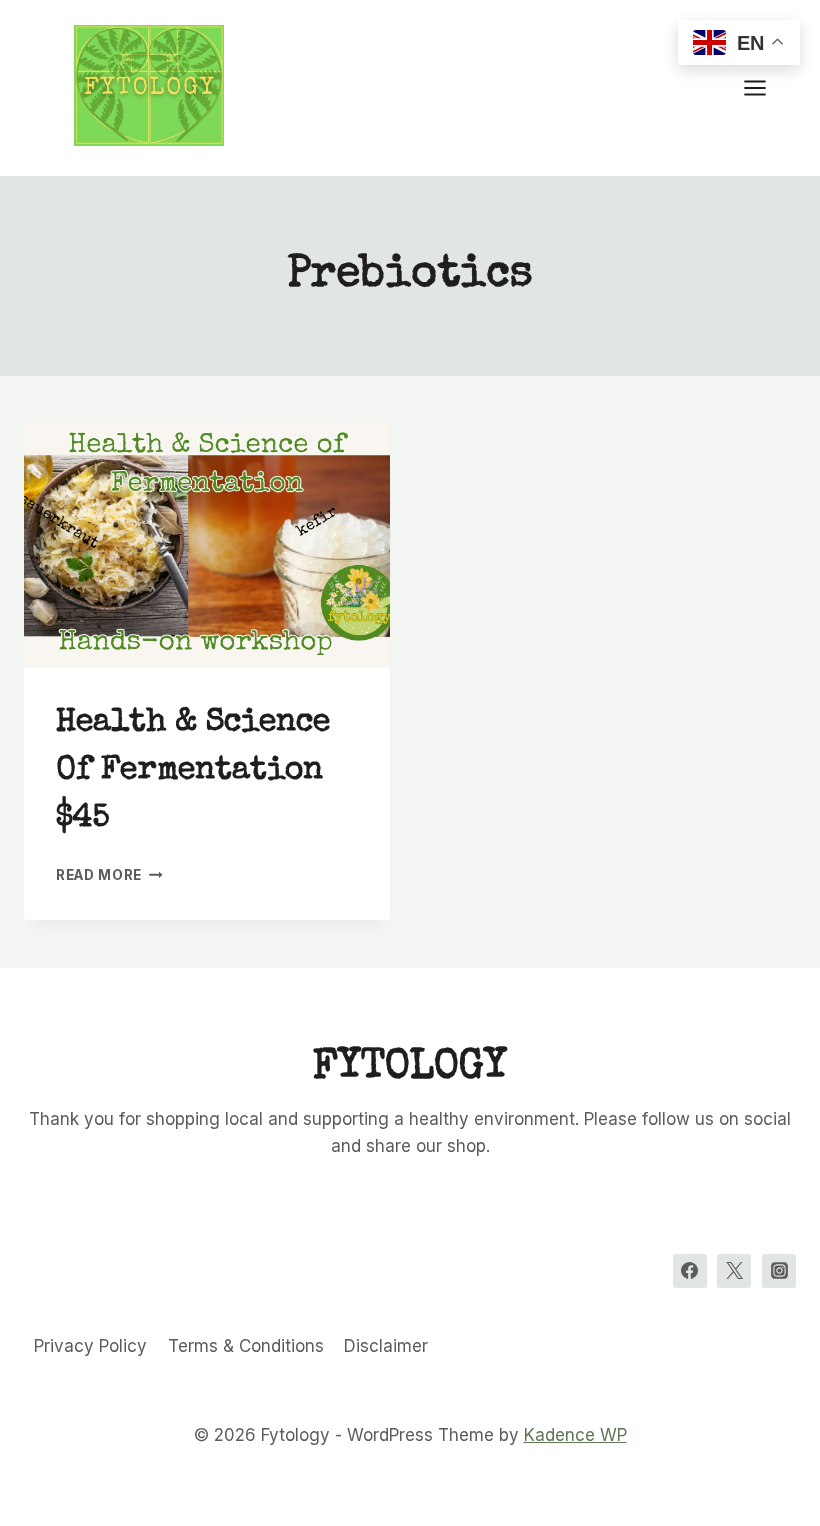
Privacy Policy (90, 1346)
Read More (109, 875)
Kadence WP (575, 1435)
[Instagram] (779, 1271)
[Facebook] (690, 1271)
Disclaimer (386, 1346)
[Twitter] (734, 1271)
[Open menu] (765, 87)
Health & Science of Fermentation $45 (193, 771)
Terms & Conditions (246, 1346)
